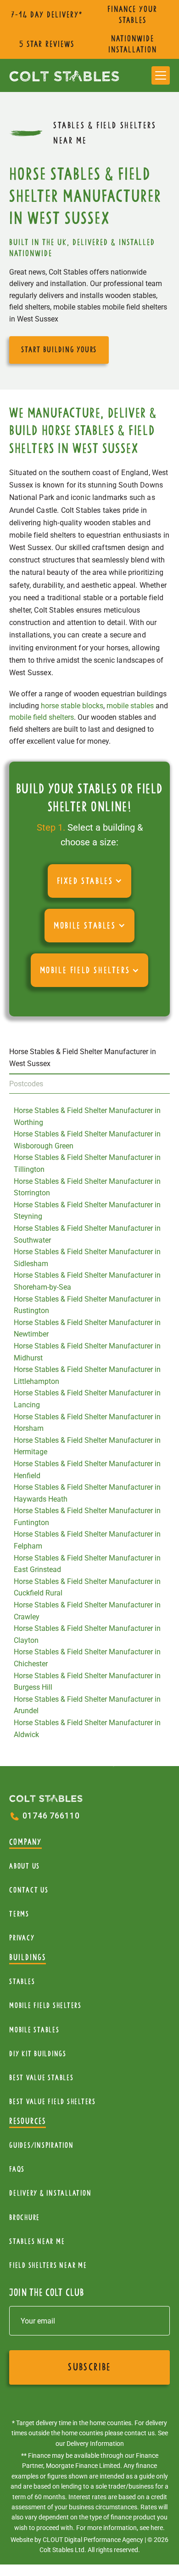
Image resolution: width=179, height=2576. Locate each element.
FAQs (17, 2169)
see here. (152, 2528)
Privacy (22, 1938)
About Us (25, 1866)
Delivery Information (95, 2444)
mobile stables (130, 706)
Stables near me (37, 2241)
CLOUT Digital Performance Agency (93, 2540)
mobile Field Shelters (45, 2005)
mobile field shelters (42, 717)
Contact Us (29, 1890)
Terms (19, 1914)
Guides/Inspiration (42, 2145)
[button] (161, 75)
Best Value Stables (42, 2078)
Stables (22, 1982)
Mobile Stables (34, 2030)
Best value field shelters (53, 2102)
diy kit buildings (38, 2054)
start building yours (59, 350)
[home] (64, 75)
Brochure (25, 2217)
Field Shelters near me (48, 2265)
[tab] (89, 1058)
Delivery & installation (50, 2193)
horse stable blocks (72, 706)
